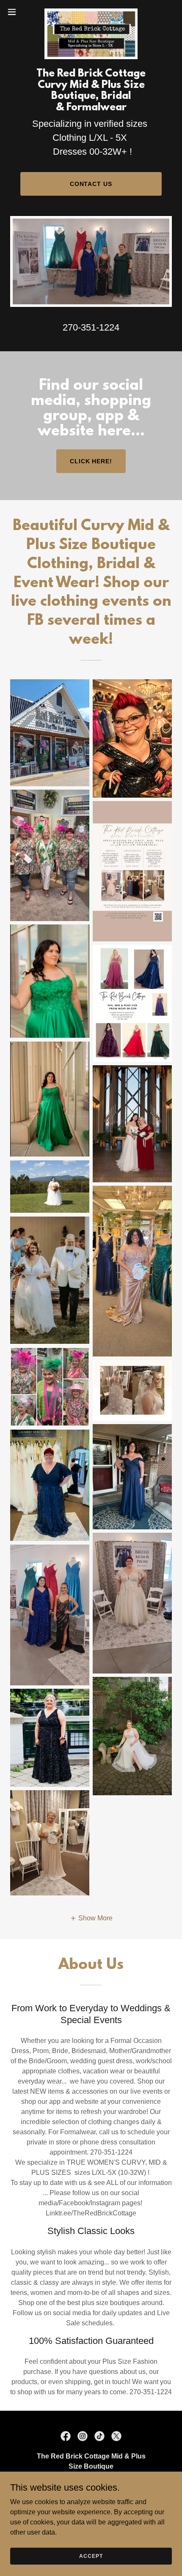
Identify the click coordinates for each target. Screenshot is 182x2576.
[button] (17, 12)
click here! (91, 461)
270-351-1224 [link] (91, 327)
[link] (91, 12)
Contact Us (91, 184)
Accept (91, 2556)
